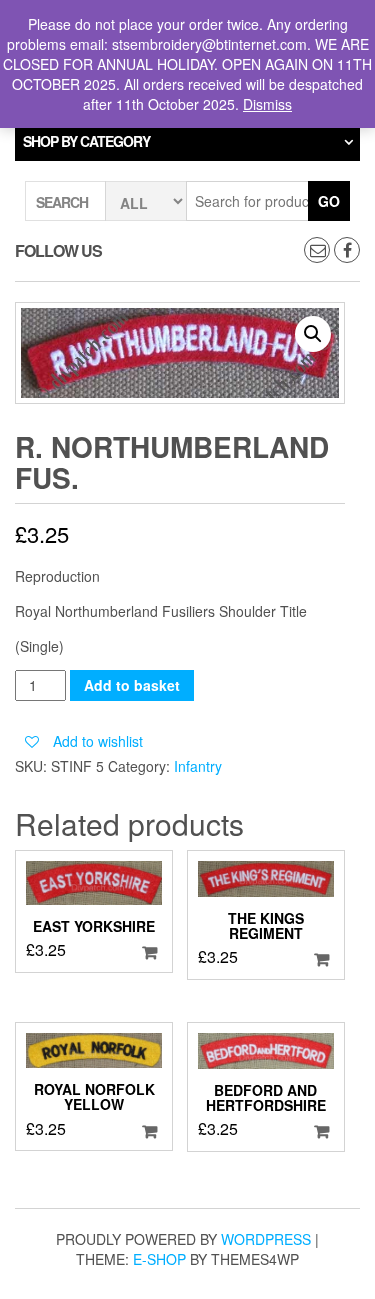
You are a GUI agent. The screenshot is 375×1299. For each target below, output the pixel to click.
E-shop (159, 1259)
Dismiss (267, 104)
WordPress (266, 1239)
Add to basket (132, 685)
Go (329, 201)
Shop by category (86, 141)
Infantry (198, 766)
